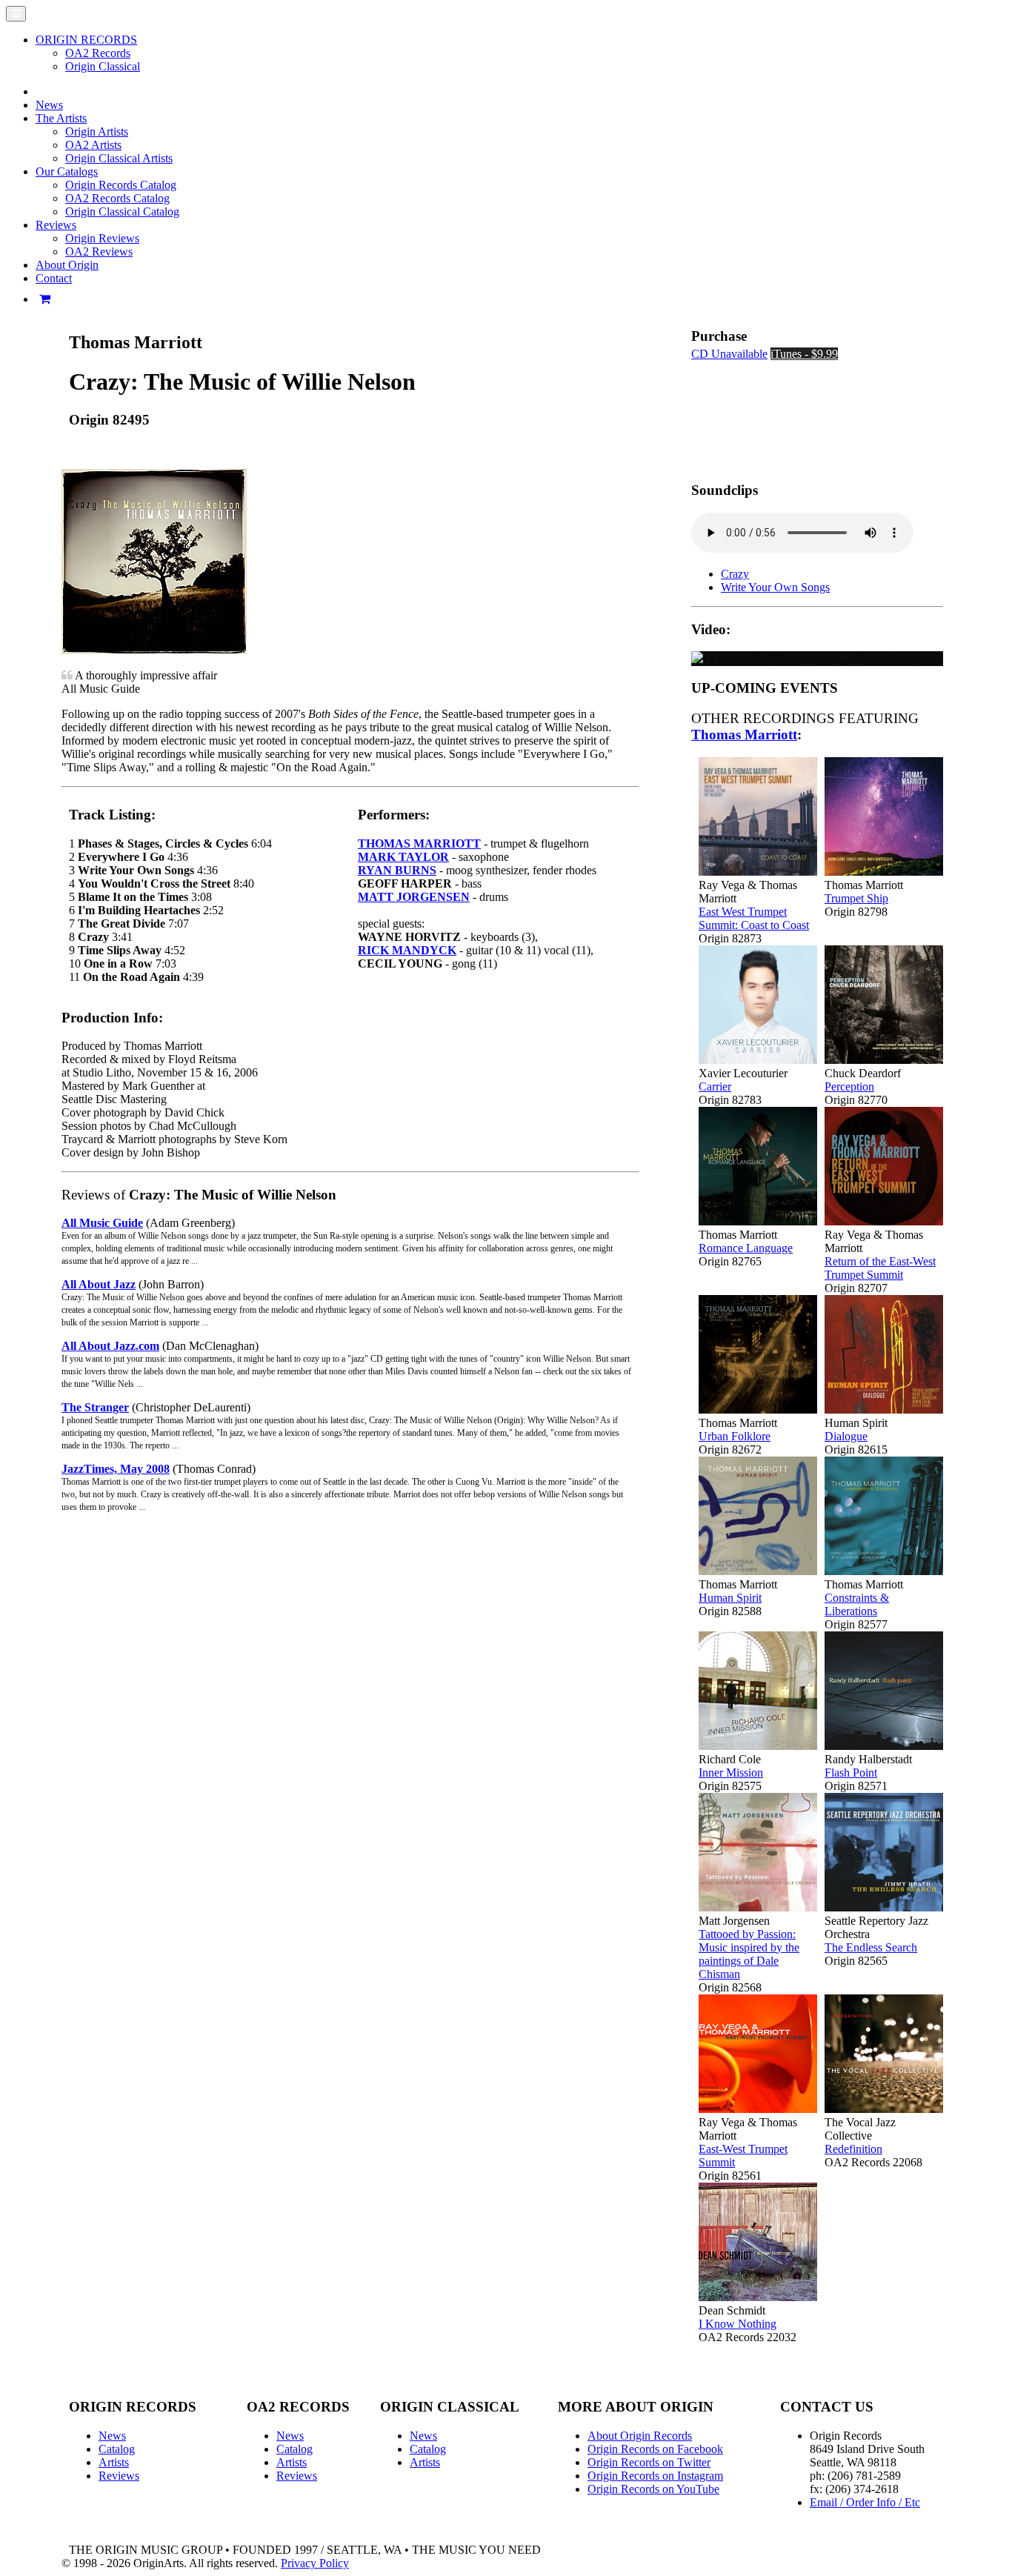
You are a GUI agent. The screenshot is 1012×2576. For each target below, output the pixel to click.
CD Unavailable (729, 354)
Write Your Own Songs (775, 587)
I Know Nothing (738, 2324)
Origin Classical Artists (119, 158)
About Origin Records (640, 2436)
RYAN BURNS (397, 870)
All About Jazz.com (110, 1346)
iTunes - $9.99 (804, 354)
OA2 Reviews (99, 252)
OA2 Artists (93, 145)
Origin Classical (103, 66)
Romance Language (746, 1248)
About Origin (67, 265)
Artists (114, 2462)
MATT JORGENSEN (414, 897)
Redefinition (853, 2149)
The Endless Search (871, 1947)
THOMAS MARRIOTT (419, 843)
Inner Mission (731, 1773)
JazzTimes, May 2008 (116, 1469)
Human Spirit (730, 1598)
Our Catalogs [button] (67, 172)
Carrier (715, 1086)
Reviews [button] (56, 225)
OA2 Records (98, 53)
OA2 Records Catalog (117, 198)
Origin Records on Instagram (655, 2476)
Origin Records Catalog (121, 185)
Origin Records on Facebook (655, 2449)
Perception (849, 1086)
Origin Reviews (102, 238)
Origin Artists (97, 132)
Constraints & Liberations (857, 1604)
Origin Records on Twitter (649, 2462)
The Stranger (95, 1407)
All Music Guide (102, 1223)
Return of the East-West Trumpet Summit (880, 1268)
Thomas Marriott (744, 735)
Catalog (117, 2449)
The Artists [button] (61, 118)
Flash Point (851, 1773)
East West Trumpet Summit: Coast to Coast (754, 918)
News (49, 105)
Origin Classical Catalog (122, 212)
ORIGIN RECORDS (86, 40)
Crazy (735, 574)
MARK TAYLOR (403, 857)
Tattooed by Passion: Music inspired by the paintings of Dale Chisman (749, 1954)
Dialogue (846, 1436)
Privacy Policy (315, 2563)
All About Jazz (99, 1284)
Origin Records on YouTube (653, 2489)
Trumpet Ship (856, 898)
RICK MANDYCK (407, 950)
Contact (54, 278)
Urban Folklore (735, 1436)
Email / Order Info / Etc (865, 2502)
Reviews (119, 2476)
